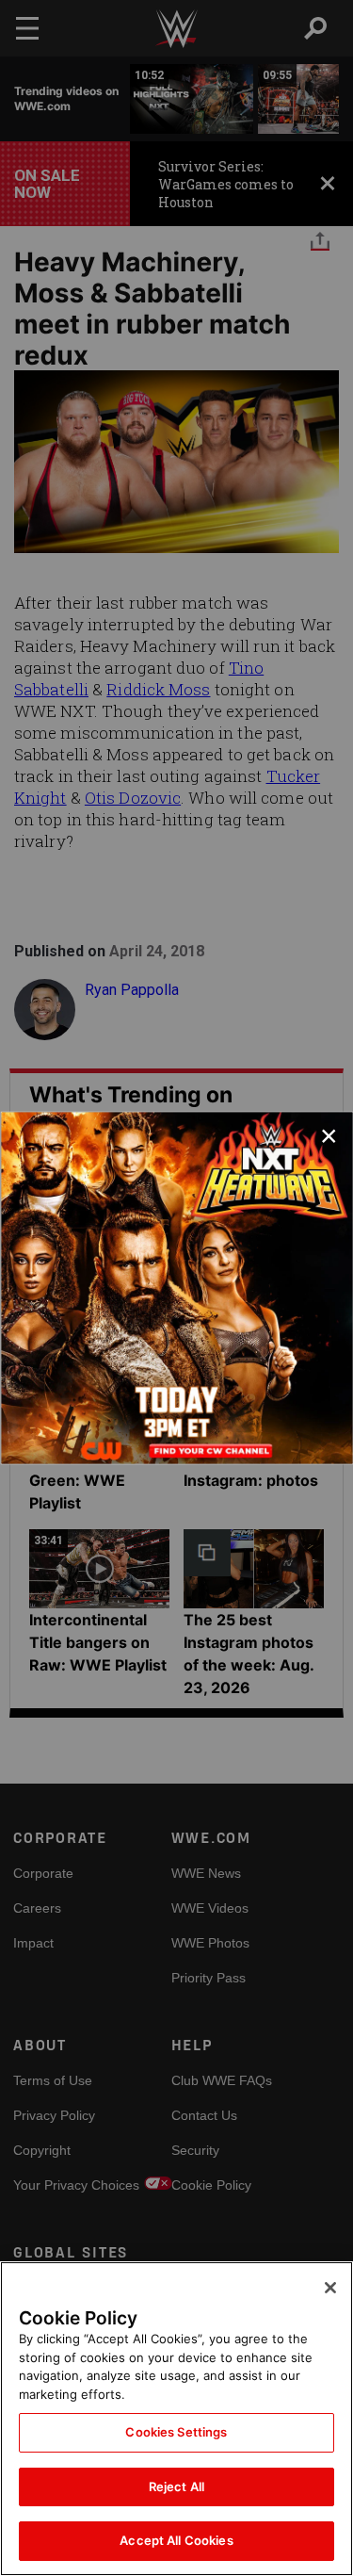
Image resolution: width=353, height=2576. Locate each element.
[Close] (330, 2288)
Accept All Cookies (176, 2540)
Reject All (176, 2486)
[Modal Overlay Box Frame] (176, 1288)
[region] (176, 2419)
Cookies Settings (176, 2432)
